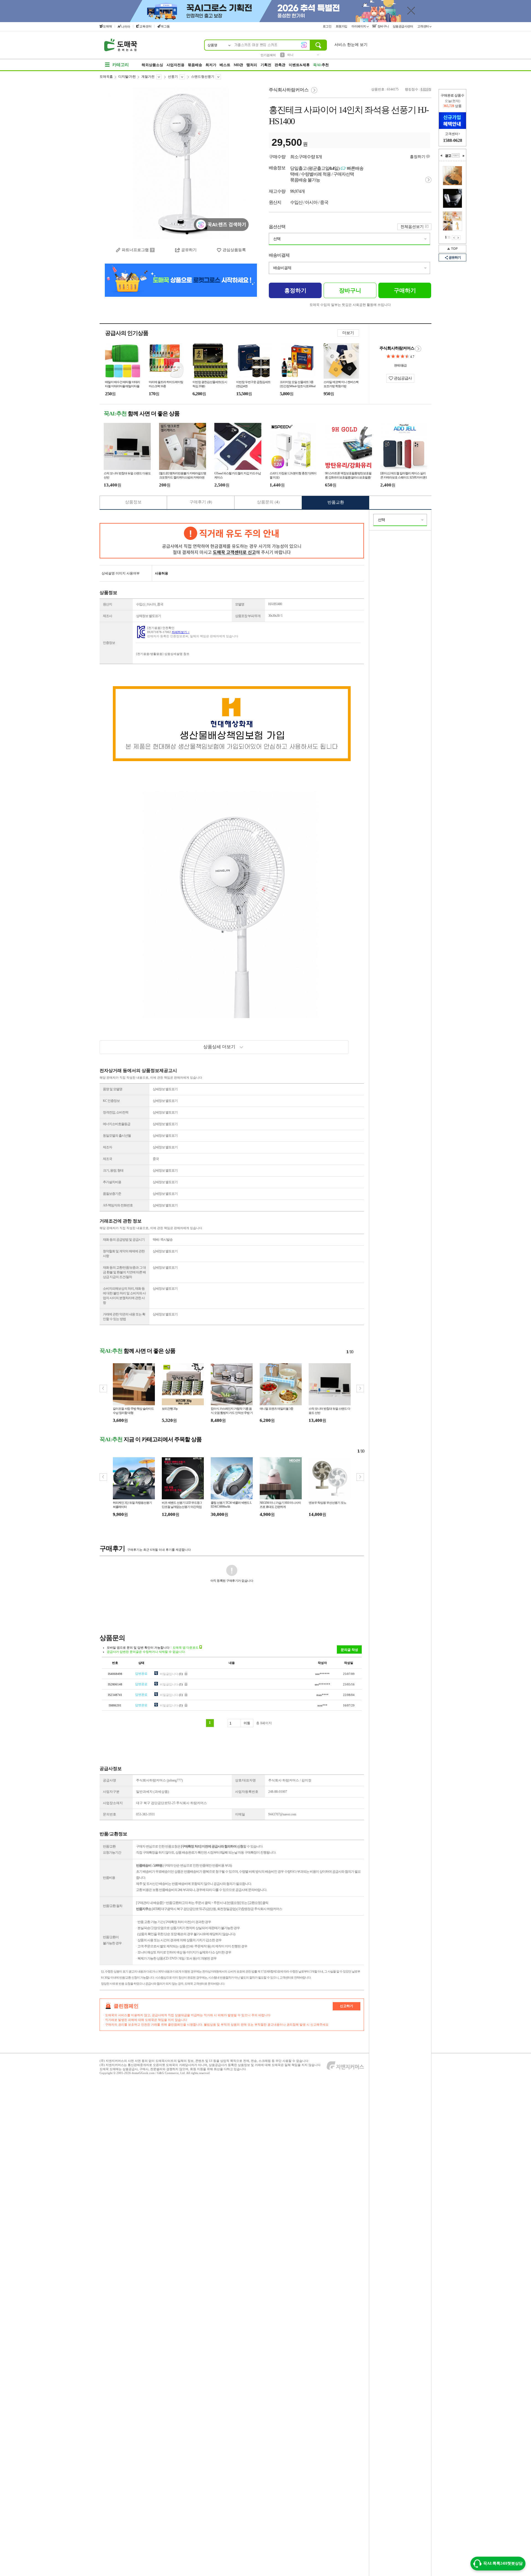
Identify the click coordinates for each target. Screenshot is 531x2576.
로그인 (327, 26)
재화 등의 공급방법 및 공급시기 (124, 1240)
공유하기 (455, 257)
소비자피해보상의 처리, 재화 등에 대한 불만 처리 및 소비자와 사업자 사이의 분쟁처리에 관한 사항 (124, 1296)
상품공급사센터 (403, 26)
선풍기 (173, 77)
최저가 (211, 65)
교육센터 (145, 26)
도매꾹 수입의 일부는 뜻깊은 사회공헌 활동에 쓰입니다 (350, 305)
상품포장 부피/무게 (248, 616)
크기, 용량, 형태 (113, 1170)
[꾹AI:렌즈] (304, 45)
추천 (321, 65)
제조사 (107, 616)
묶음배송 (195, 65)
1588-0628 (453, 140)
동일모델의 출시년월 (117, 1136)
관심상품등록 (234, 250)
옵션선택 (277, 227)
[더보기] (456, 155)
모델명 (240, 604)
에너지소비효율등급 (117, 1124)
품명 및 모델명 (113, 1089)
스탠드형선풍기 (203, 77)
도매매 (107, 26)
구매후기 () (201, 502)
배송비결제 (279, 255)
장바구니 (383, 26)
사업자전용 (175, 65)
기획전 (266, 65)
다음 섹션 (464, 156)
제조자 (107, 1147)
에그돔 (165, 26)
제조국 (107, 1159)
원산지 (107, 604)
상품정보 (133, 502)
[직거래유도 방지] (232, 541)
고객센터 (424, 26)
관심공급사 (402, 378)
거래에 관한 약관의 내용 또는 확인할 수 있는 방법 (124, 1317)
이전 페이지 (454, 238)
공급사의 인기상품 (127, 333)
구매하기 (405, 290)
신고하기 (347, 2006)
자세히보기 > (181, 632)
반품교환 (336, 502)
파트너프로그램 (135, 250)
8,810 (424, 89)
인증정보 (109, 643)
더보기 (348, 333)
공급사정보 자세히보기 (418, 349)
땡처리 (252, 65)
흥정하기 (418, 157)
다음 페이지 (458, 238)
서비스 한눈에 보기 (351, 45)
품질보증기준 (112, 1194)
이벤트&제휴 (299, 65)
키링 (290, 55)
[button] (360, 1389)
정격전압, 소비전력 (116, 1112)
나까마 (126, 27)
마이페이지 (359, 26)
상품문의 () (268, 502)
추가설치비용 (112, 1182)
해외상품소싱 (152, 65)
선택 (277, 239)
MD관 (238, 65)
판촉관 (280, 65)
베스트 (225, 65)
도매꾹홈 (106, 77)
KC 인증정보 (111, 1101)
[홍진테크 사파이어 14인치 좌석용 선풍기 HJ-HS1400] (181, 163)
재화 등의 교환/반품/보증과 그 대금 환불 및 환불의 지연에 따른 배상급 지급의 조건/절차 (124, 1272)
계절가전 (148, 77)
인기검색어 (268, 55)
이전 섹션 (441, 156)
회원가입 (342, 26)
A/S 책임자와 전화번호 (118, 1205)
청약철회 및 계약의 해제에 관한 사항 (124, 1254)
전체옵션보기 (412, 227)
